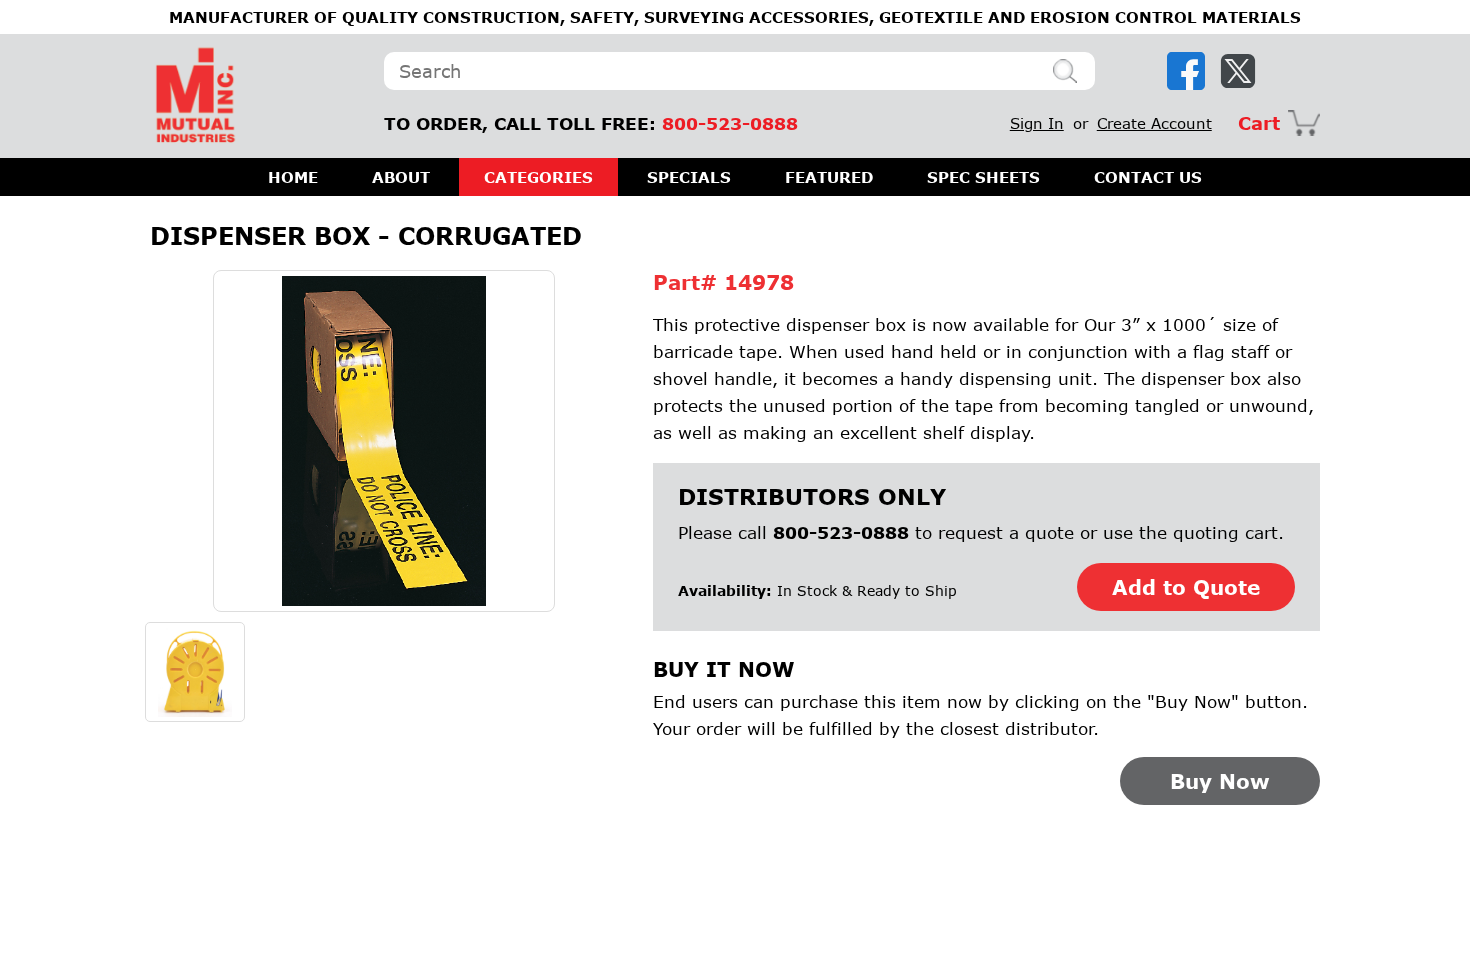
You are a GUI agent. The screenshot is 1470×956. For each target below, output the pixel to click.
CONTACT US (1148, 177)
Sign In (1037, 123)
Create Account (1154, 123)
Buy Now (1220, 781)
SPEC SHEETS (983, 177)
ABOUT (401, 177)
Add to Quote (1186, 587)
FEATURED (829, 177)
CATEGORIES (538, 177)
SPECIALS (689, 177)
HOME (293, 177)
